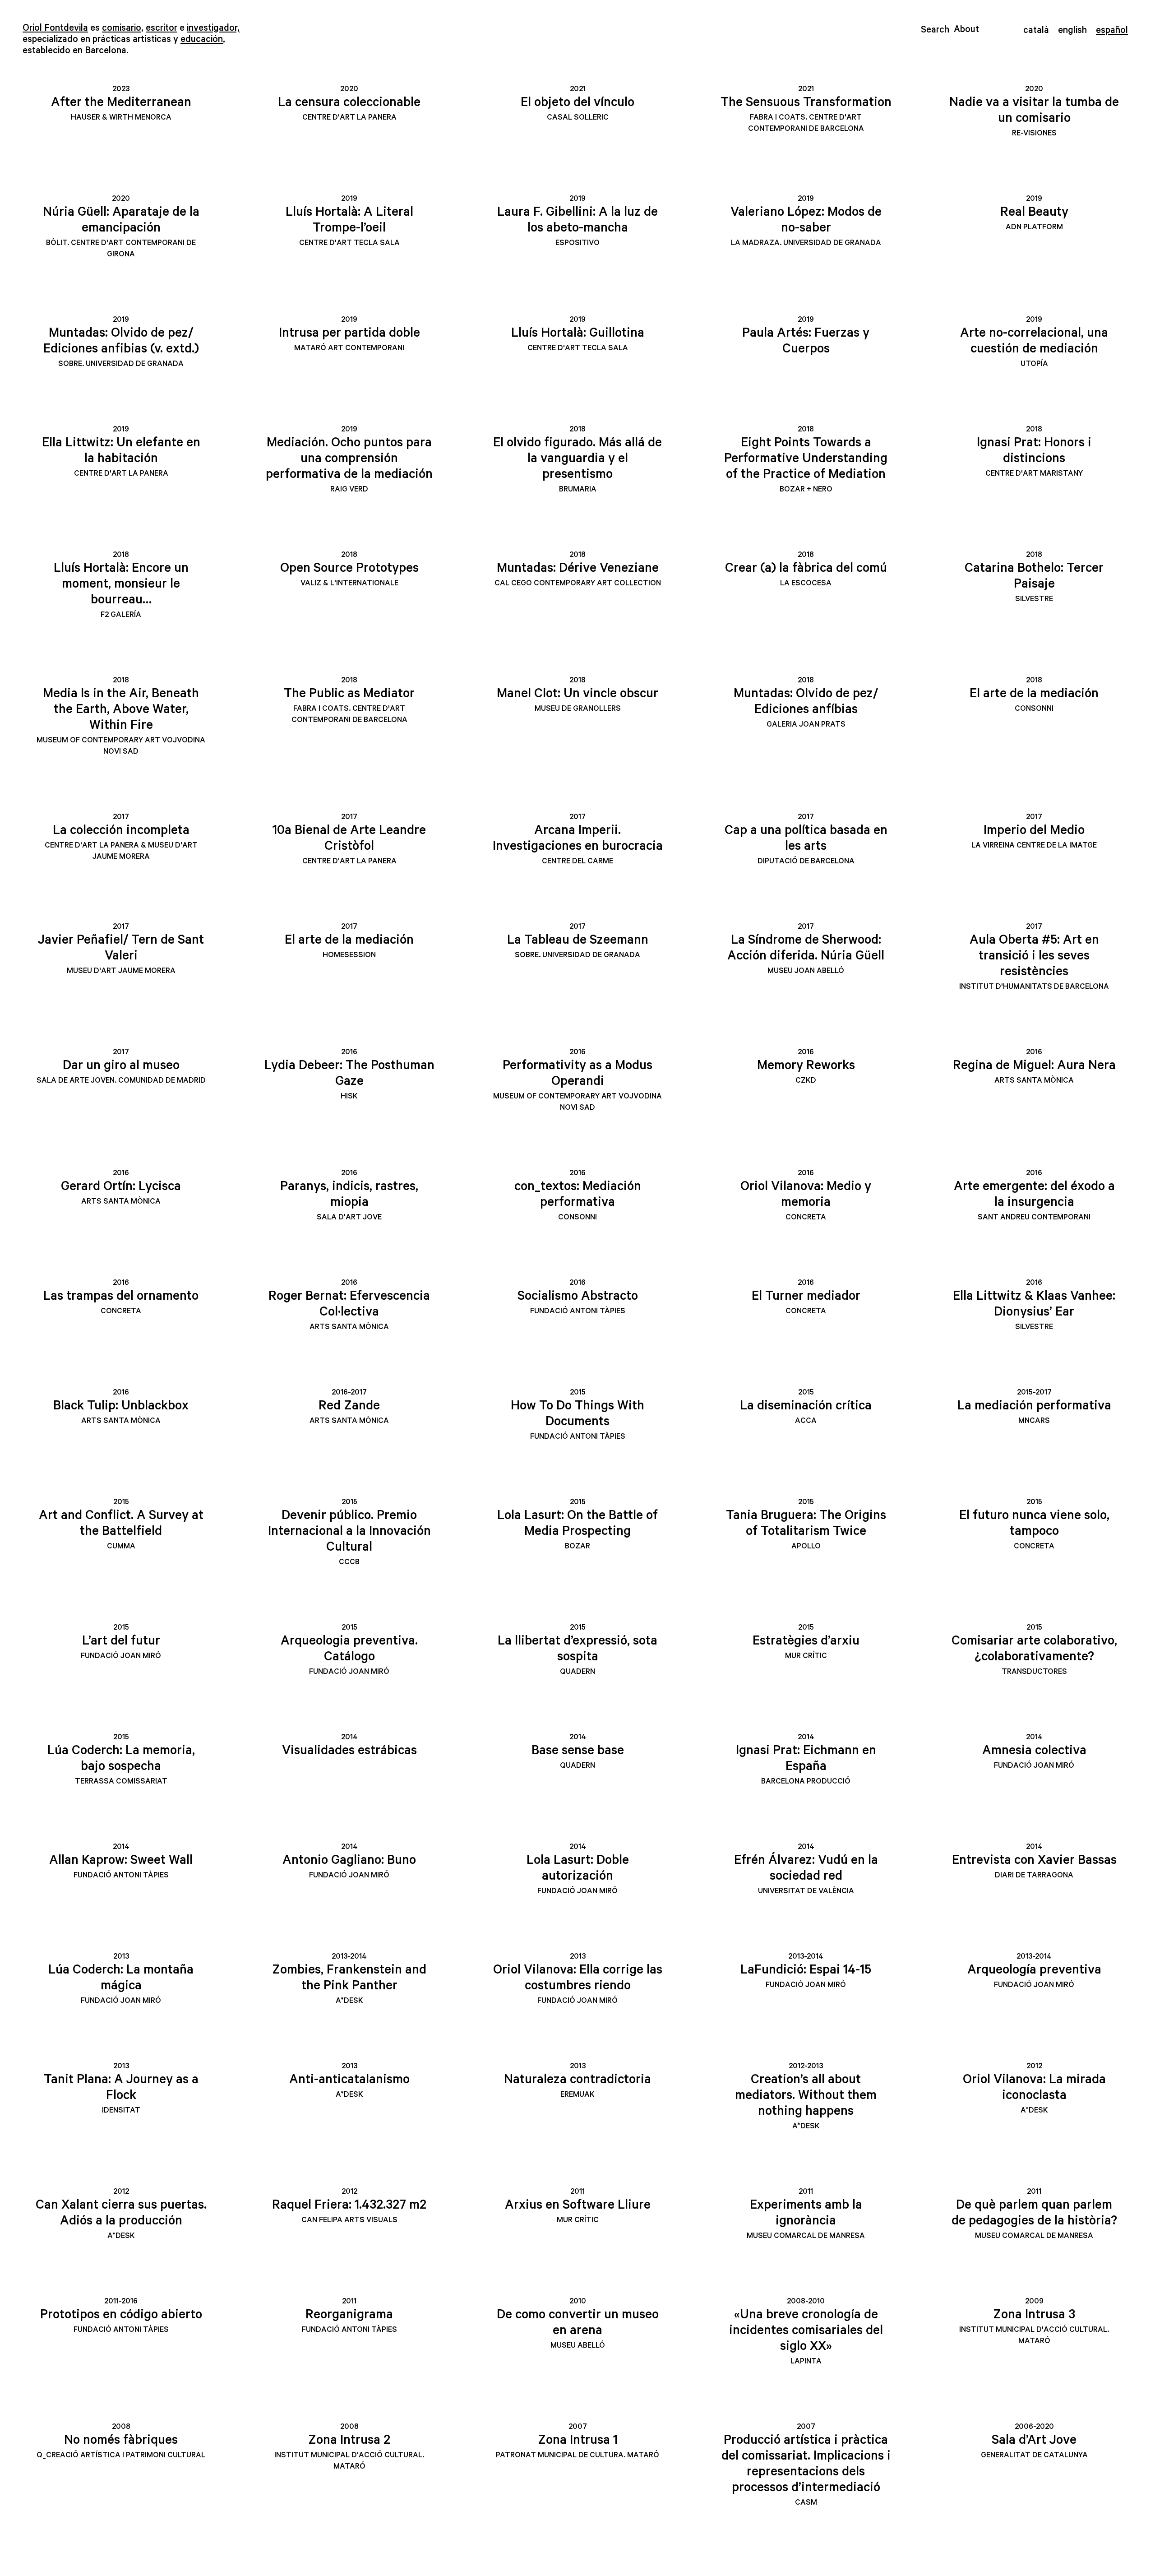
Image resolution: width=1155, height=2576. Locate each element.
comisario (122, 28)
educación (202, 39)
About (966, 29)
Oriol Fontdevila (55, 28)
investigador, (213, 28)
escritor (162, 28)
